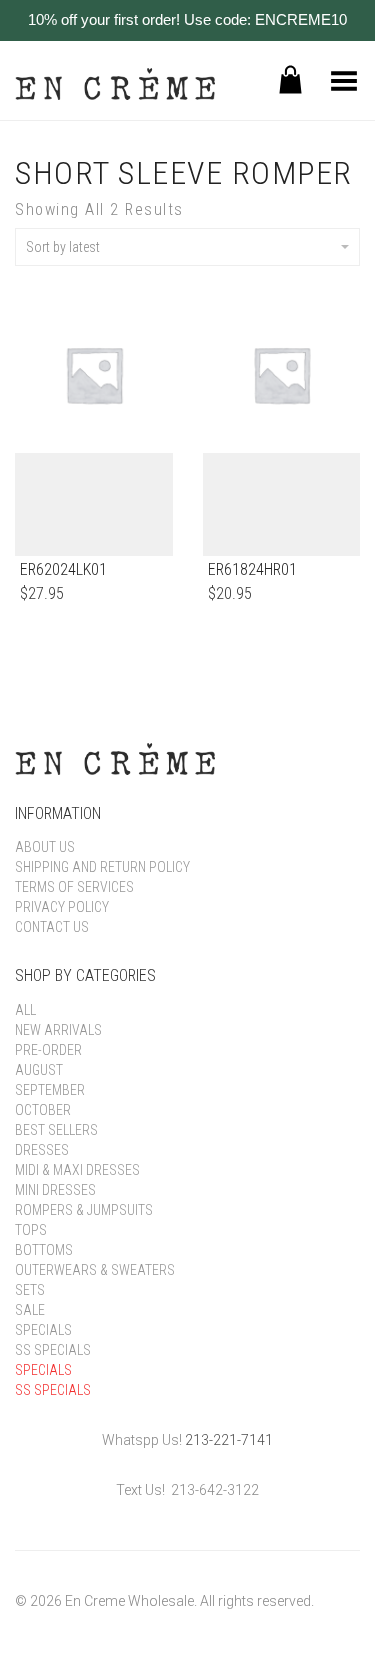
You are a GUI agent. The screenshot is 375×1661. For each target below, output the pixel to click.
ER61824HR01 (252, 569)
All (25, 1010)
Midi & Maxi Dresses (77, 1170)
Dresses (42, 1150)
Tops (31, 1230)
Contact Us (52, 927)
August (39, 1070)
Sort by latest (63, 247)
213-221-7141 (229, 1440)
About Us (45, 847)
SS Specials (53, 1350)
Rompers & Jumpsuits (84, 1210)
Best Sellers (56, 1130)
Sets (30, 1290)
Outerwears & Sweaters (95, 1270)
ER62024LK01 (63, 569)
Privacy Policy (62, 907)
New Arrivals (58, 1030)
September (50, 1090)
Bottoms (44, 1250)
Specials (43, 1330)
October (43, 1110)
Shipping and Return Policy (102, 867)
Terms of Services (74, 887)
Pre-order (48, 1050)
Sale (30, 1310)
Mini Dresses (55, 1190)
